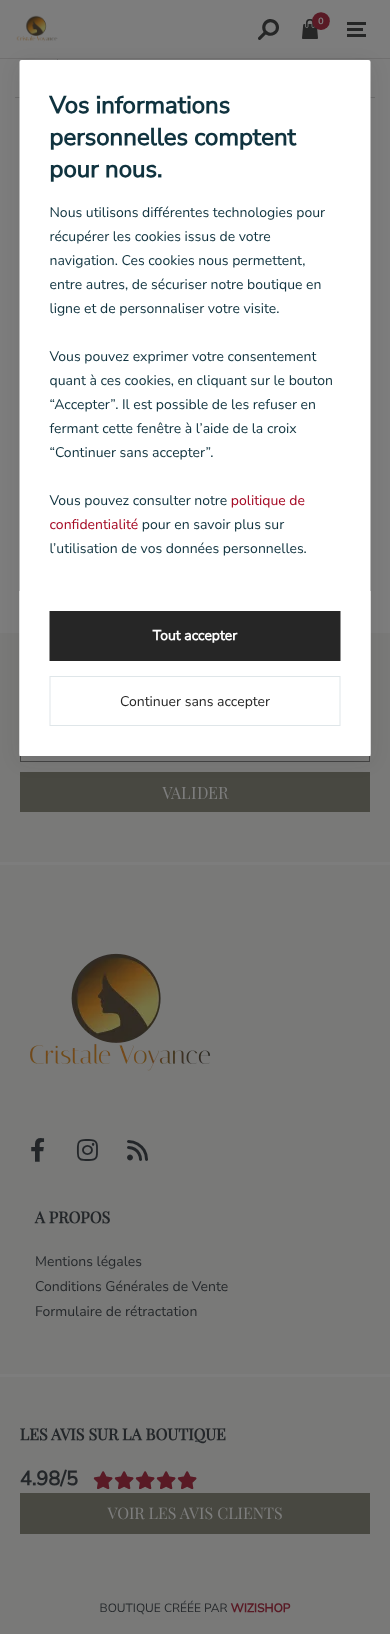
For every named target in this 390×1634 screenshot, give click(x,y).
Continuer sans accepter (195, 701)
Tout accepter (195, 635)
